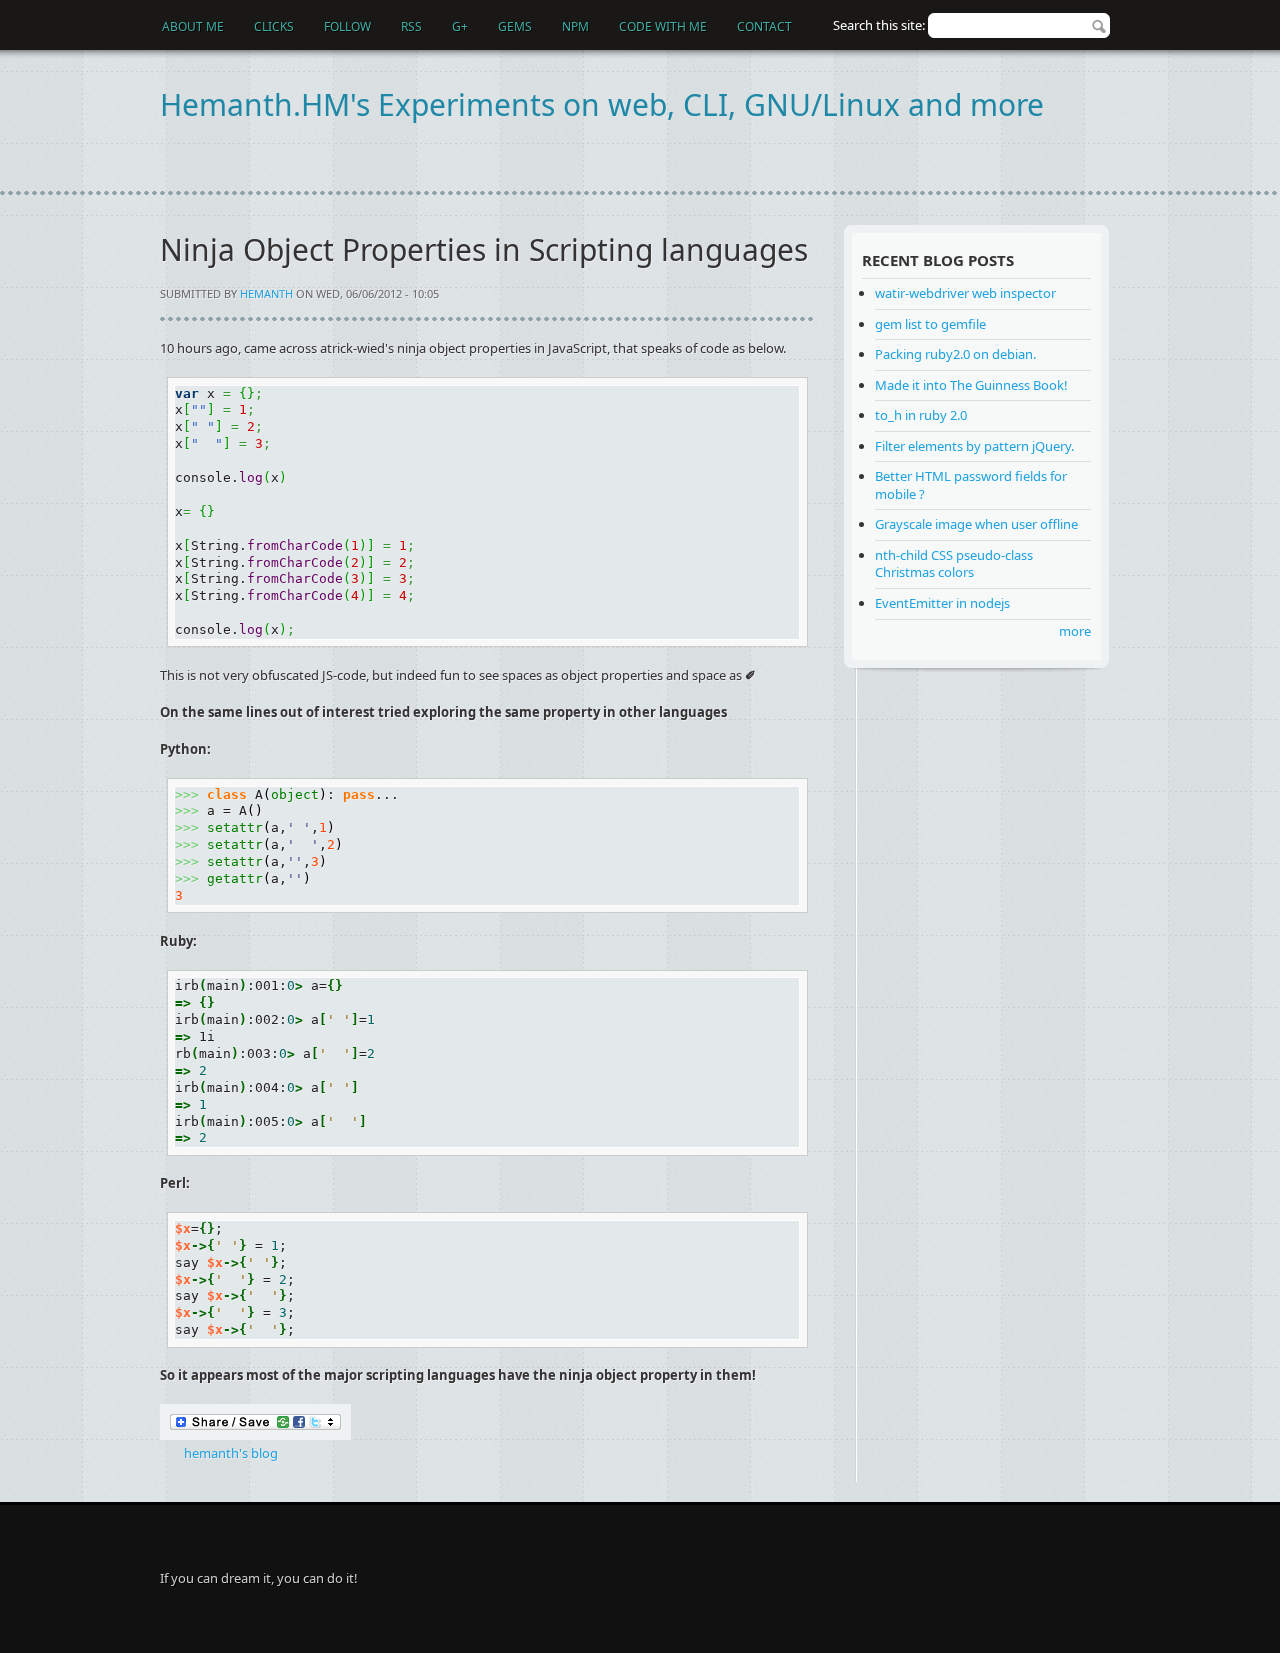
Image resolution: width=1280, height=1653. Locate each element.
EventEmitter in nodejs (942, 603)
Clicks (274, 26)
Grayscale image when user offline (976, 524)
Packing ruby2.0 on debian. (955, 354)
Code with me (663, 26)
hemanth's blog (231, 1453)
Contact (764, 26)
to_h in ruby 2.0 (921, 415)
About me (193, 26)
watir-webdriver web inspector (965, 293)
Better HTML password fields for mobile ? (971, 485)
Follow (347, 26)
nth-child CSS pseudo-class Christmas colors (954, 564)
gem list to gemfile (930, 324)
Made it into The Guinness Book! (971, 385)
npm (575, 26)
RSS (411, 26)
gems (515, 26)
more (1075, 631)
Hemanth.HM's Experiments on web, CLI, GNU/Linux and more (602, 104)
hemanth (266, 293)
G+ (460, 26)
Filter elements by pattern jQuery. (974, 446)
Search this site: (880, 25)
